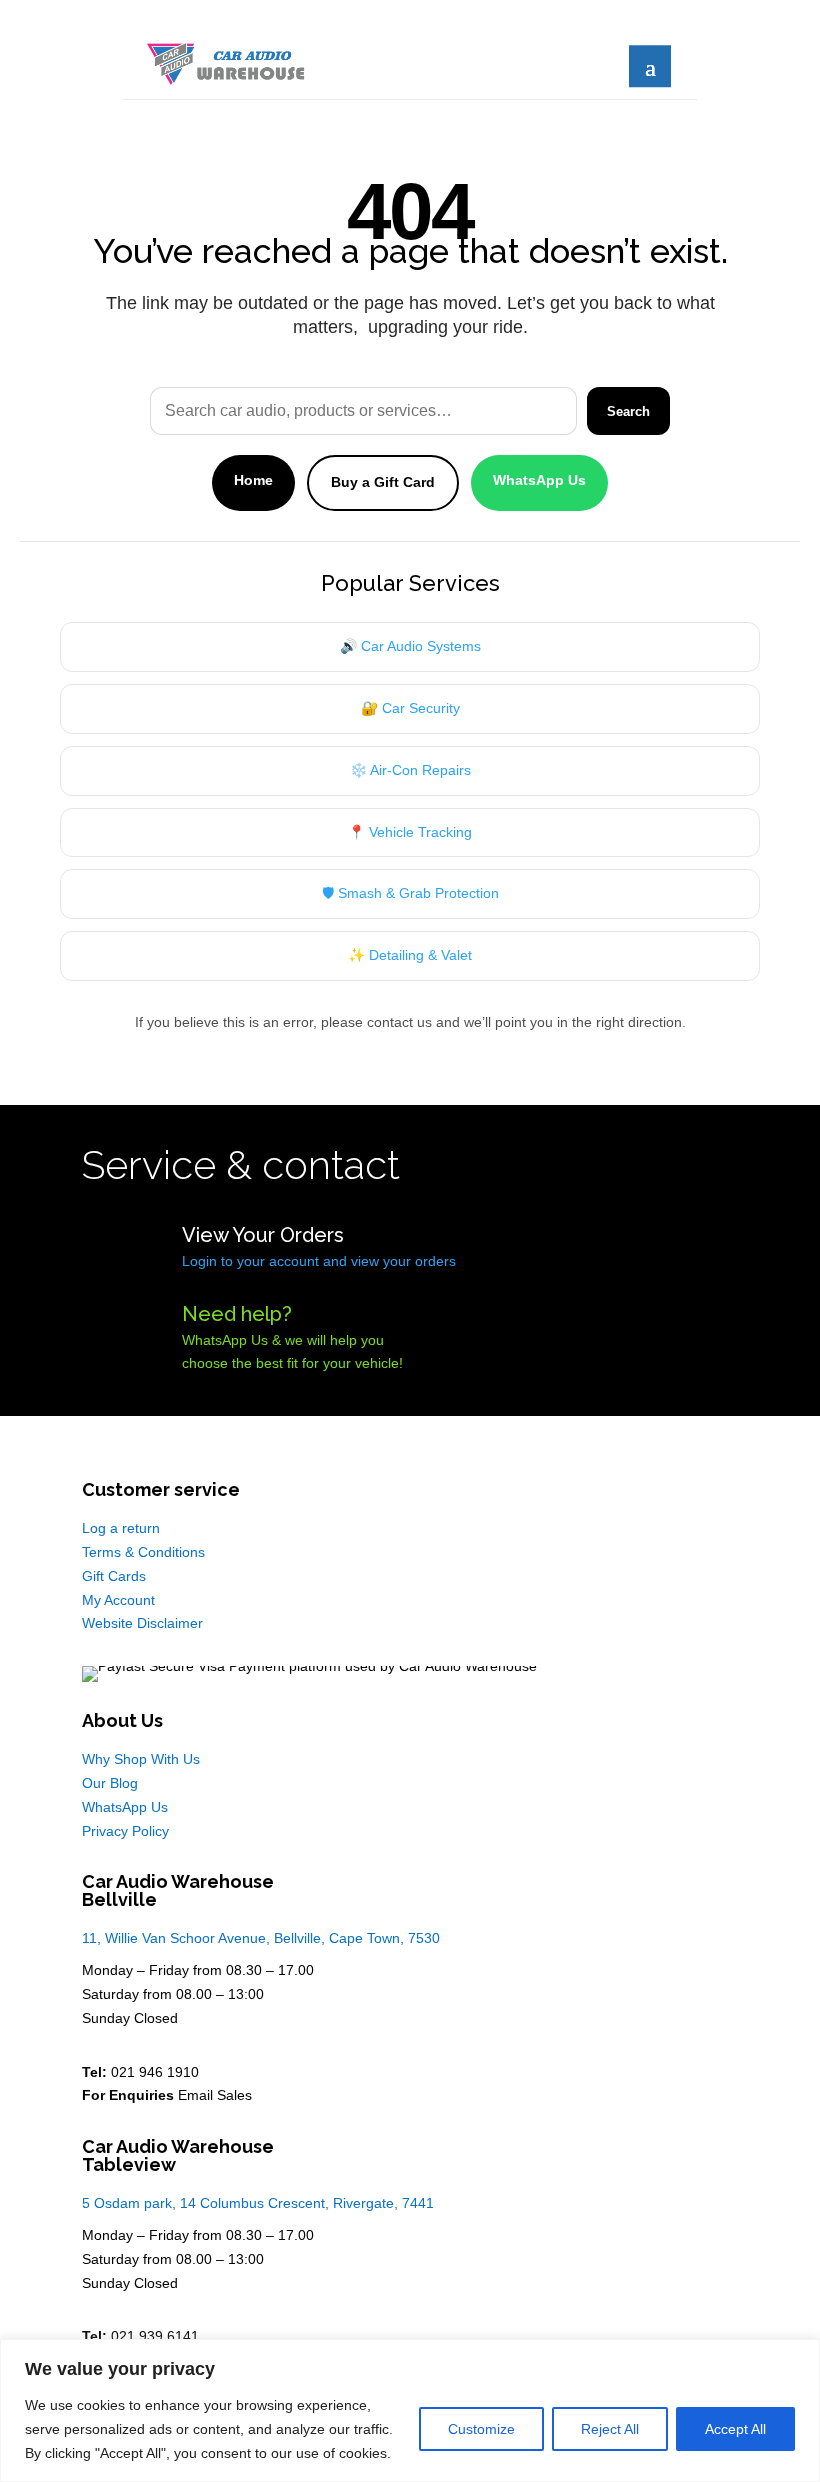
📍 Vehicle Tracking (410, 832)
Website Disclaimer (142, 1623)
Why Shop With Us (141, 1759)
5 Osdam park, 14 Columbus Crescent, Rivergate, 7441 (258, 2203)
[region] (410, 2410)
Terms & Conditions (143, 1552)
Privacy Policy (125, 1831)
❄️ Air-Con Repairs (410, 770)
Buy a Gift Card (383, 482)
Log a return (121, 1528)
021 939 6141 (155, 2336)
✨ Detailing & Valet (410, 955)
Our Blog (110, 1783)
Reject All (610, 2429)
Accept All (735, 2429)
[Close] (799, 2356)
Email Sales (215, 2095)
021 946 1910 (155, 2072)
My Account (118, 1600)
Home (253, 480)
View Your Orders (263, 1235)
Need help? (237, 1314)
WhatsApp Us (539, 480)
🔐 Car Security (410, 708)
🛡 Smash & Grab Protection (410, 893)
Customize (481, 2429)
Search (628, 411)
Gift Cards (114, 1576)
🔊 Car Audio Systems (410, 646)
